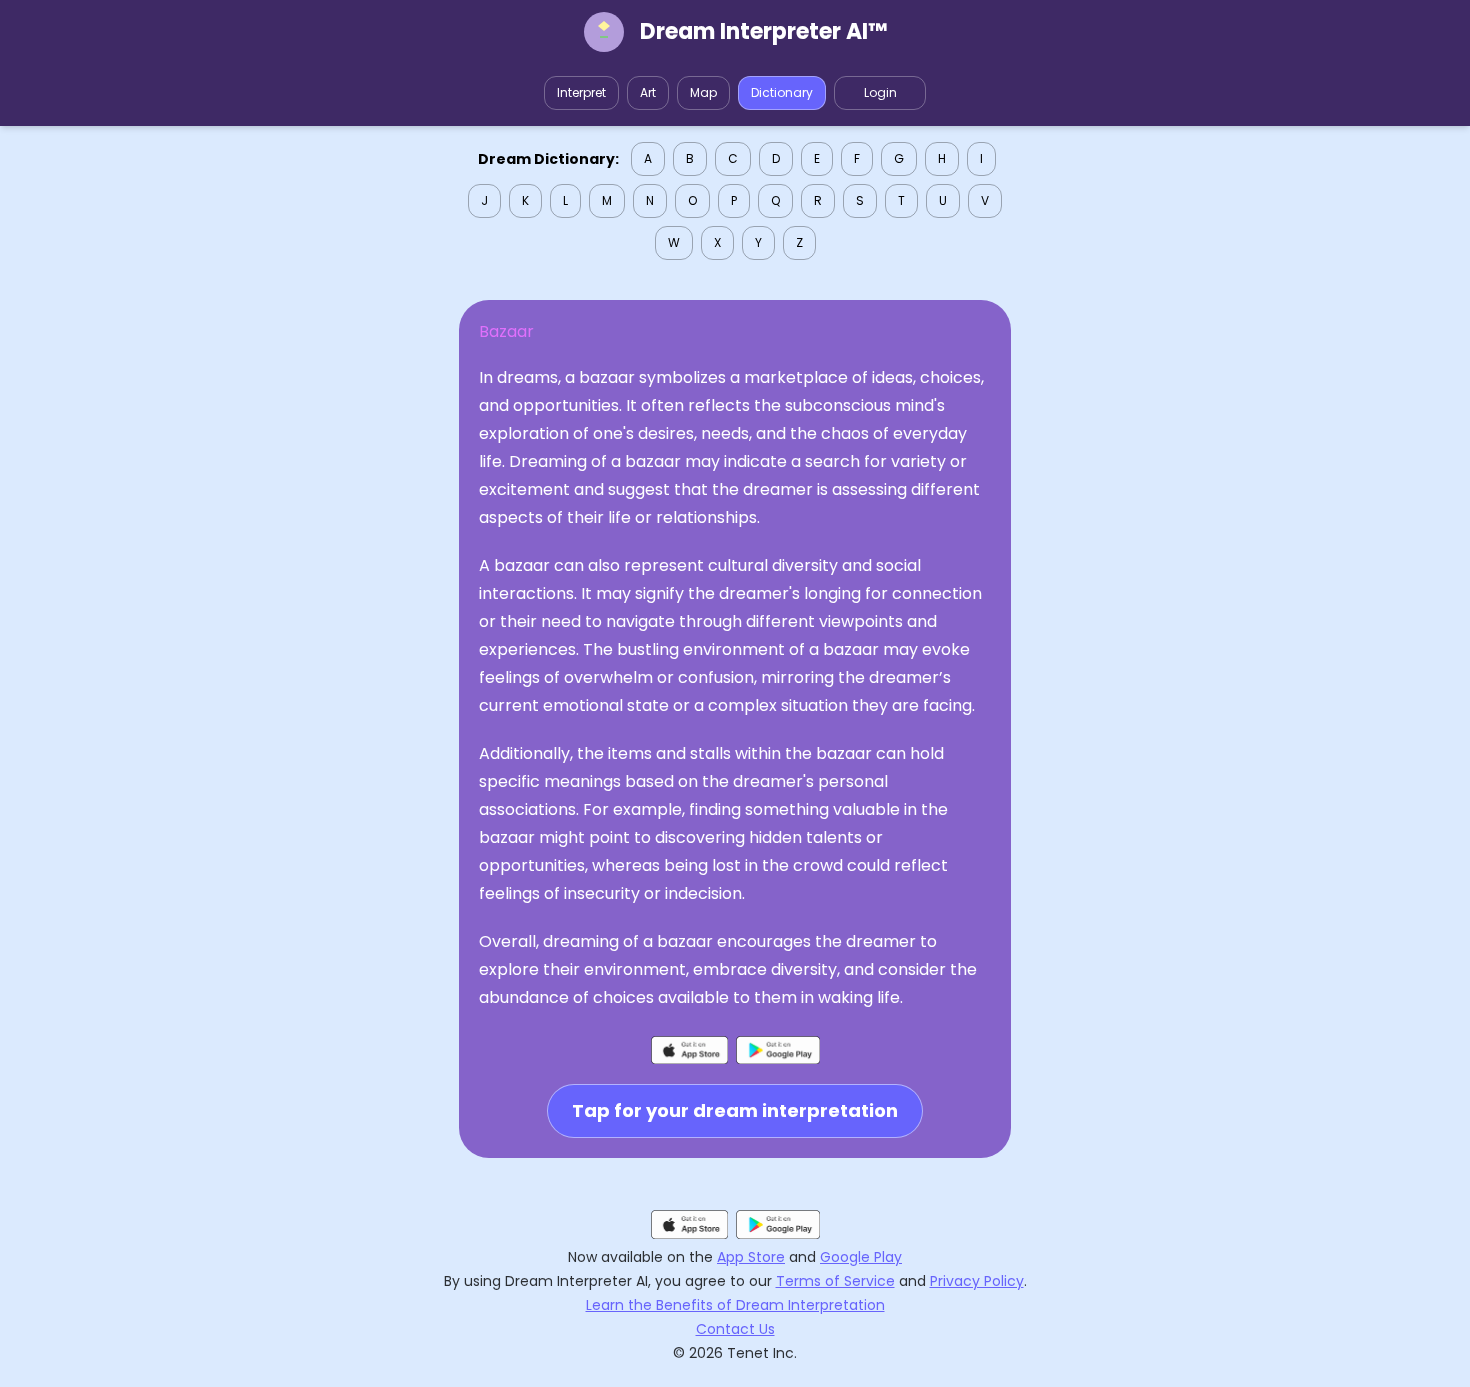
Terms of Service (835, 1281)
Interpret (581, 92)
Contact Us (735, 1329)
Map (703, 92)
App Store (751, 1257)
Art (648, 92)
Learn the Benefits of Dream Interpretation (735, 1305)
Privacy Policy (977, 1281)
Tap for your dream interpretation (735, 1110)
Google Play (861, 1257)
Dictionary (782, 92)
